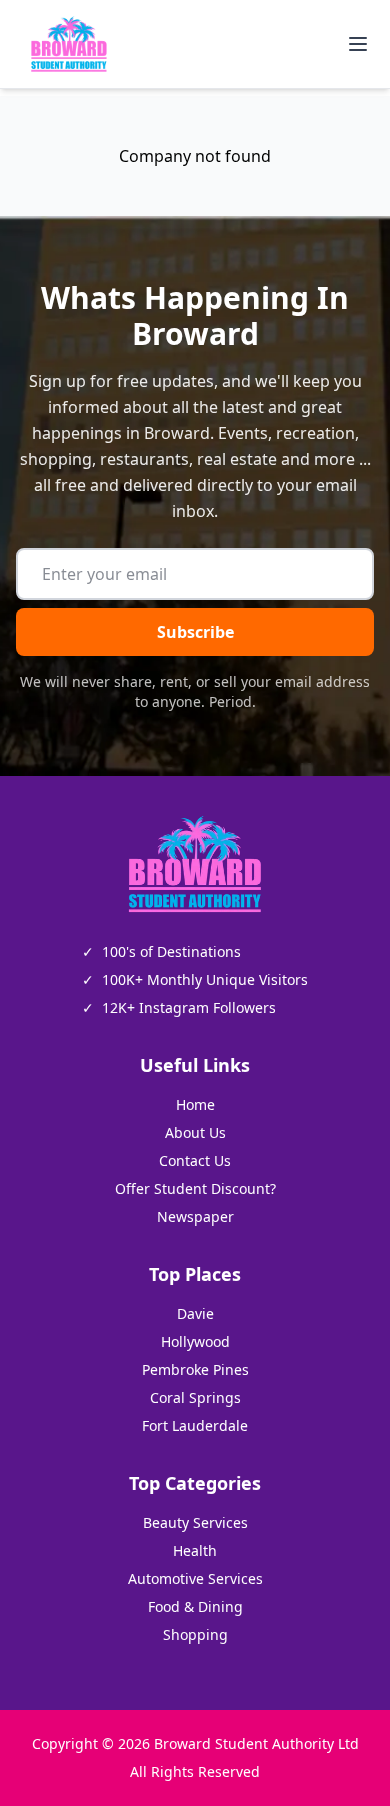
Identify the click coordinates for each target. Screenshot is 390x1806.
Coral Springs (195, 1397)
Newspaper (195, 1216)
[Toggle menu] (358, 44)
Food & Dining (195, 1606)
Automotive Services (195, 1578)
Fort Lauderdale (195, 1425)
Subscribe (195, 632)
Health (195, 1550)
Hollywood (195, 1341)
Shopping (195, 1634)
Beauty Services (195, 1522)
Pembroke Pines (195, 1369)
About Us (195, 1132)
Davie (195, 1313)
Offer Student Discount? (195, 1188)
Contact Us (195, 1160)
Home (195, 1104)
